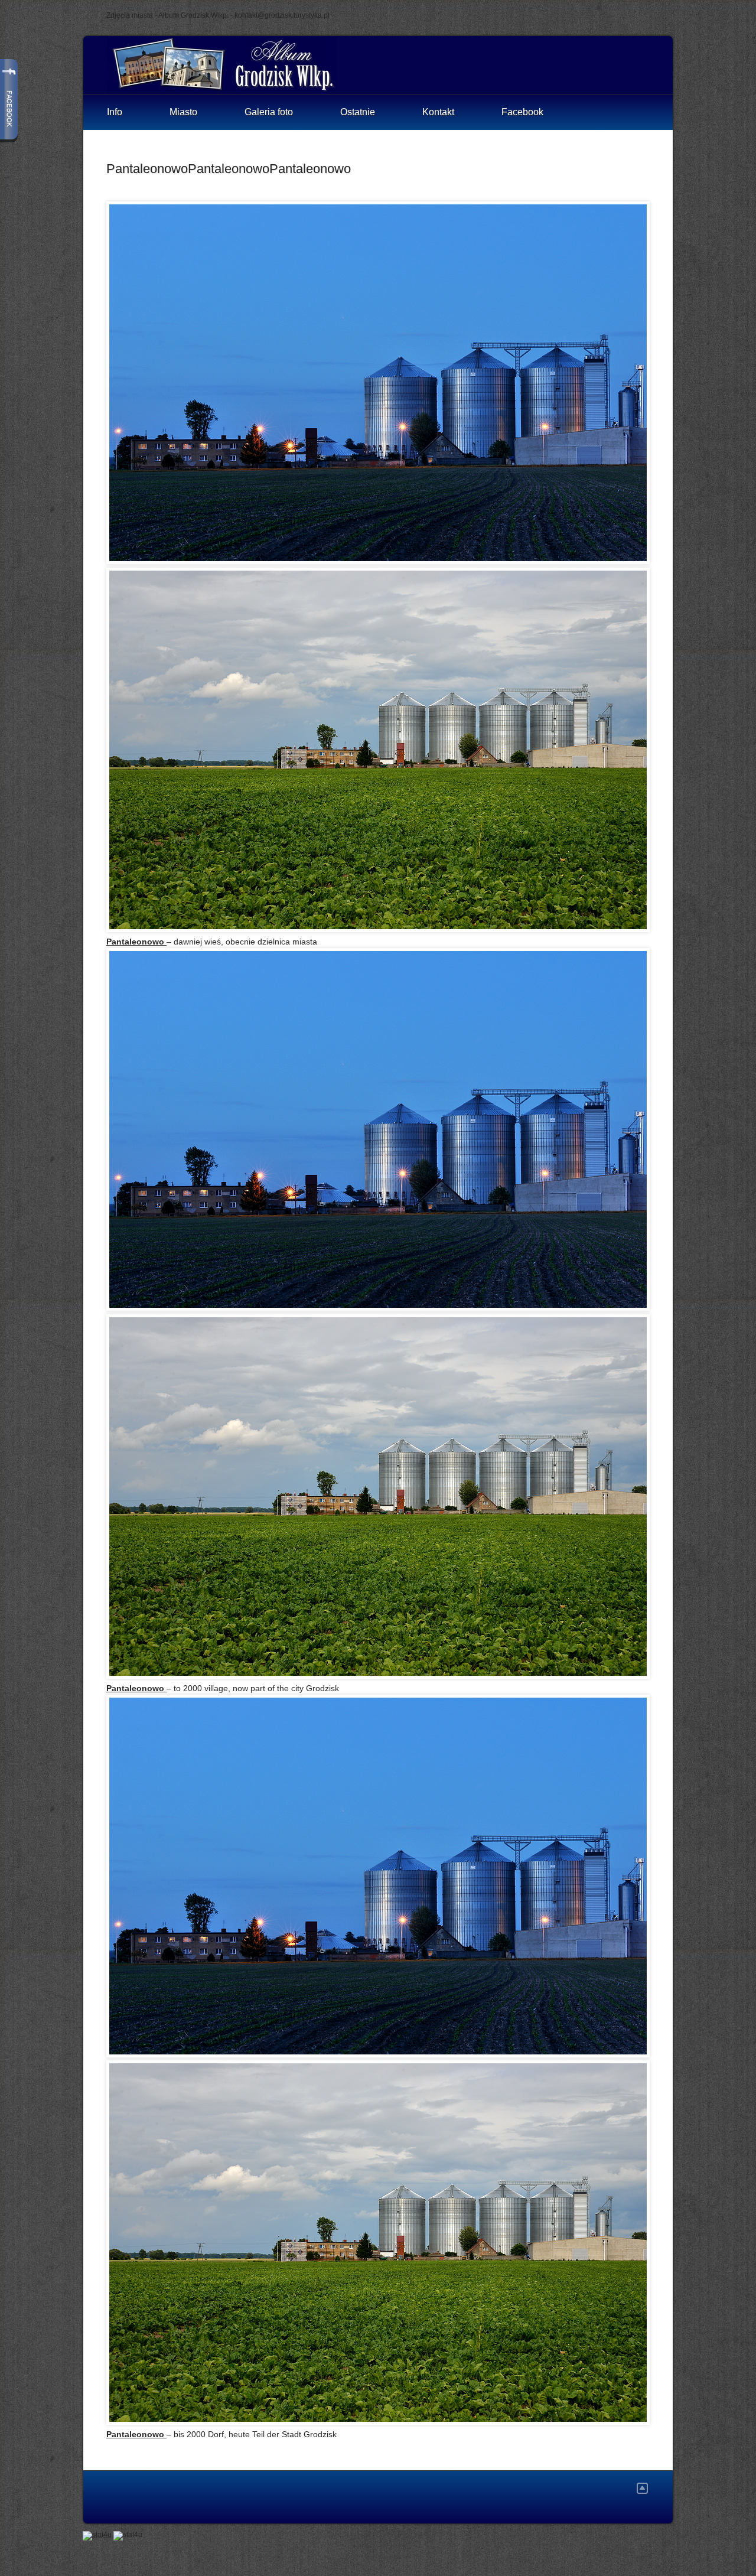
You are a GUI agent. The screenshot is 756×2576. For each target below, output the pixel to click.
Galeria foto (269, 112)
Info (115, 112)
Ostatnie (358, 112)
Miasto (183, 112)
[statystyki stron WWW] (97, 2535)
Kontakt (438, 112)
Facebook (522, 112)
